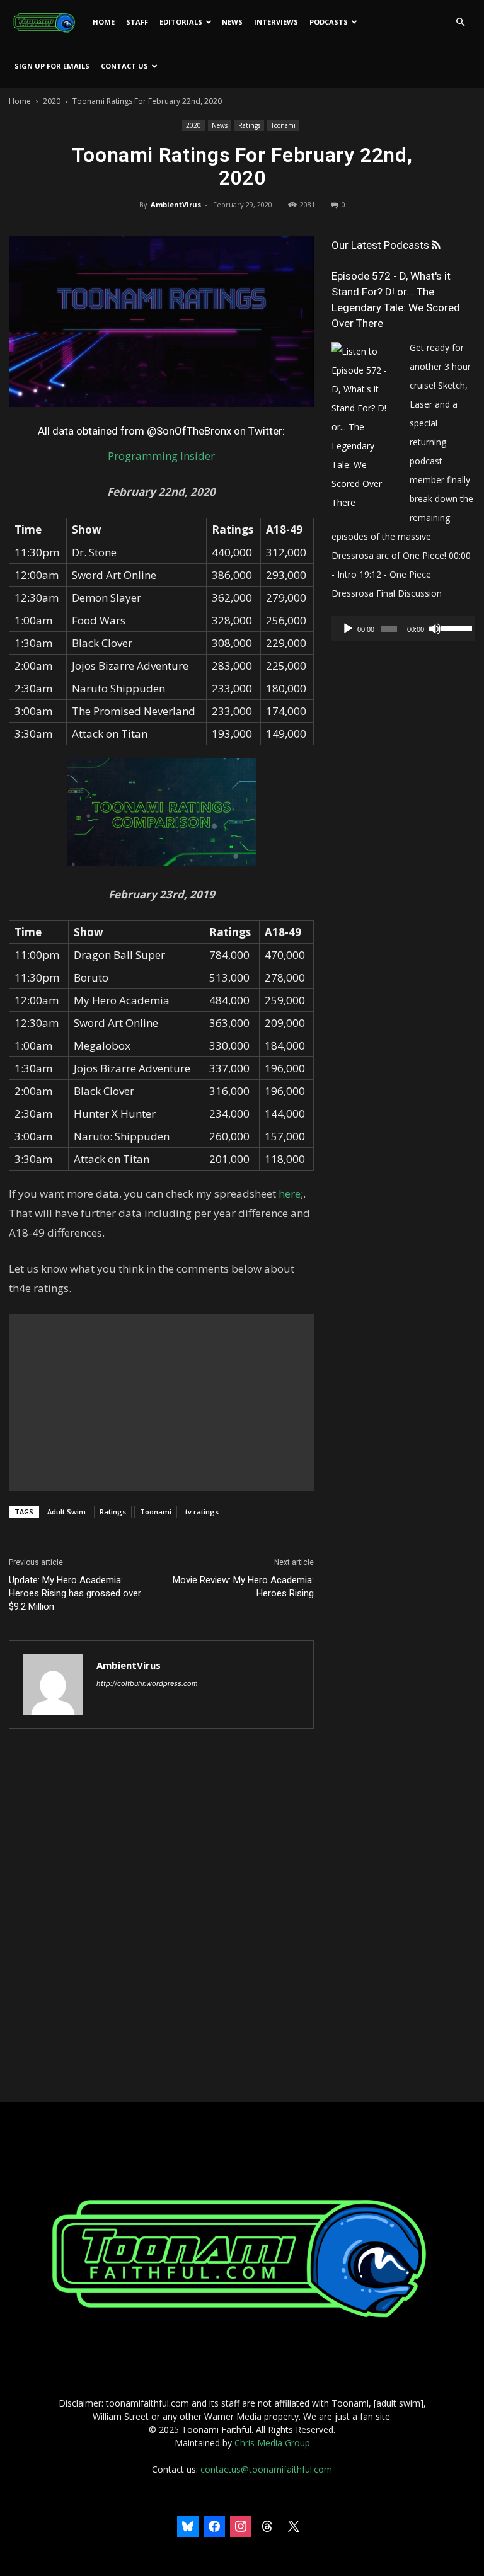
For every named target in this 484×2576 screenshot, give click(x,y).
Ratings (249, 125)
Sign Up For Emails (52, 66)
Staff (137, 22)
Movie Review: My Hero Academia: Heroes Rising (243, 1587)
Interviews (276, 22)
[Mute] (435, 629)
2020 (52, 101)
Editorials (181, 22)
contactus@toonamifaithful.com (266, 2469)
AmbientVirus (176, 204)
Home (104, 22)
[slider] (455, 627)
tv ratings (202, 1512)
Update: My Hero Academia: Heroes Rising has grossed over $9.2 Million (75, 1593)
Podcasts (329, 22)
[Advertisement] (161, 1402)
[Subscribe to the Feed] (436, 245)
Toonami (283, 125)
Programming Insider (161, 456)
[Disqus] (161, 1916)
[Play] (348, 629)
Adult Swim (66, 1512)
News (232, 22)
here (290, 1194)
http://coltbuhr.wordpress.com (147, 1683)
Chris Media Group (272, 2443)
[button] (460, 22)
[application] (403, 629)
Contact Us (124, 66)
